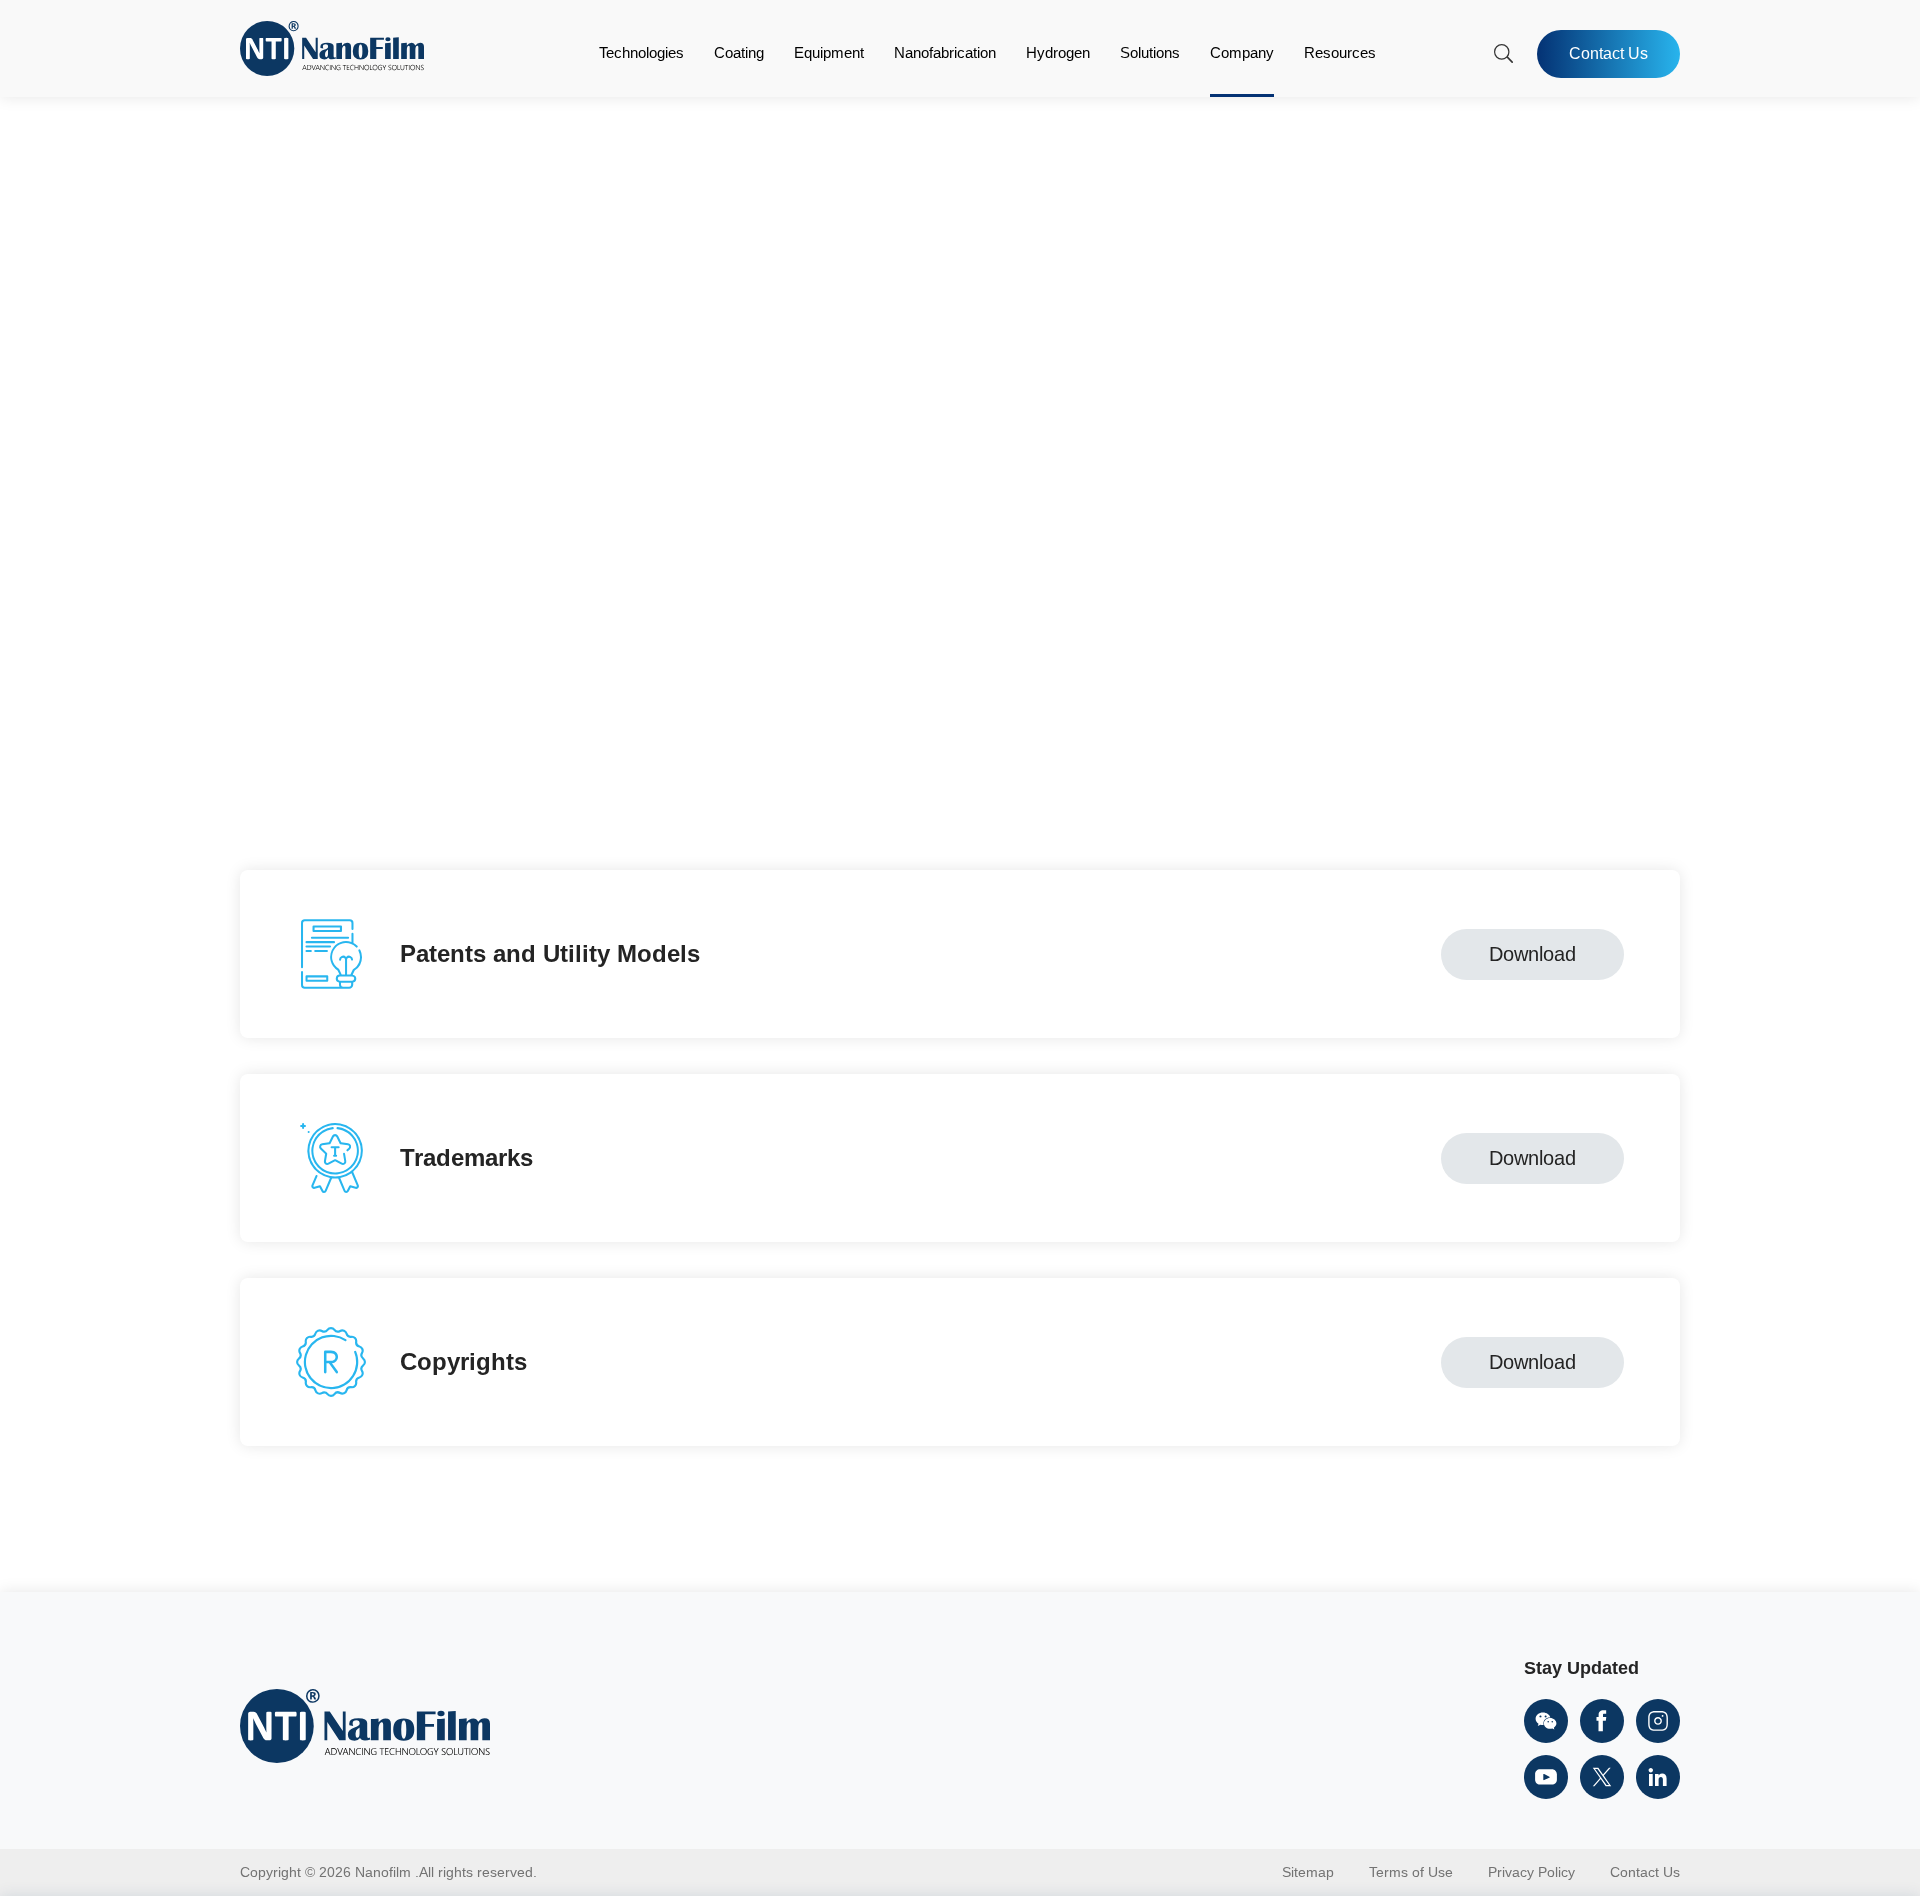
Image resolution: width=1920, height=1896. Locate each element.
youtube (1546, 1777)
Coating (739, 52)
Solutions (1150, 52)
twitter (1602, 1777)
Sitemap (1308, 1872)
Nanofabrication (945, 52)
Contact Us (1608, 53)
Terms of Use (1411, 1872)
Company (1242, 52)
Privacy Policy (1531, 1872)
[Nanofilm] (332, 70)
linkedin (1658, 1777)
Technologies (641, 52)
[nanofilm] (365, 1728)
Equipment (829, 52)
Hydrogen (1058, 52)
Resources (1340, 52)
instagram (1658, 1721)
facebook (1602, 1721)
